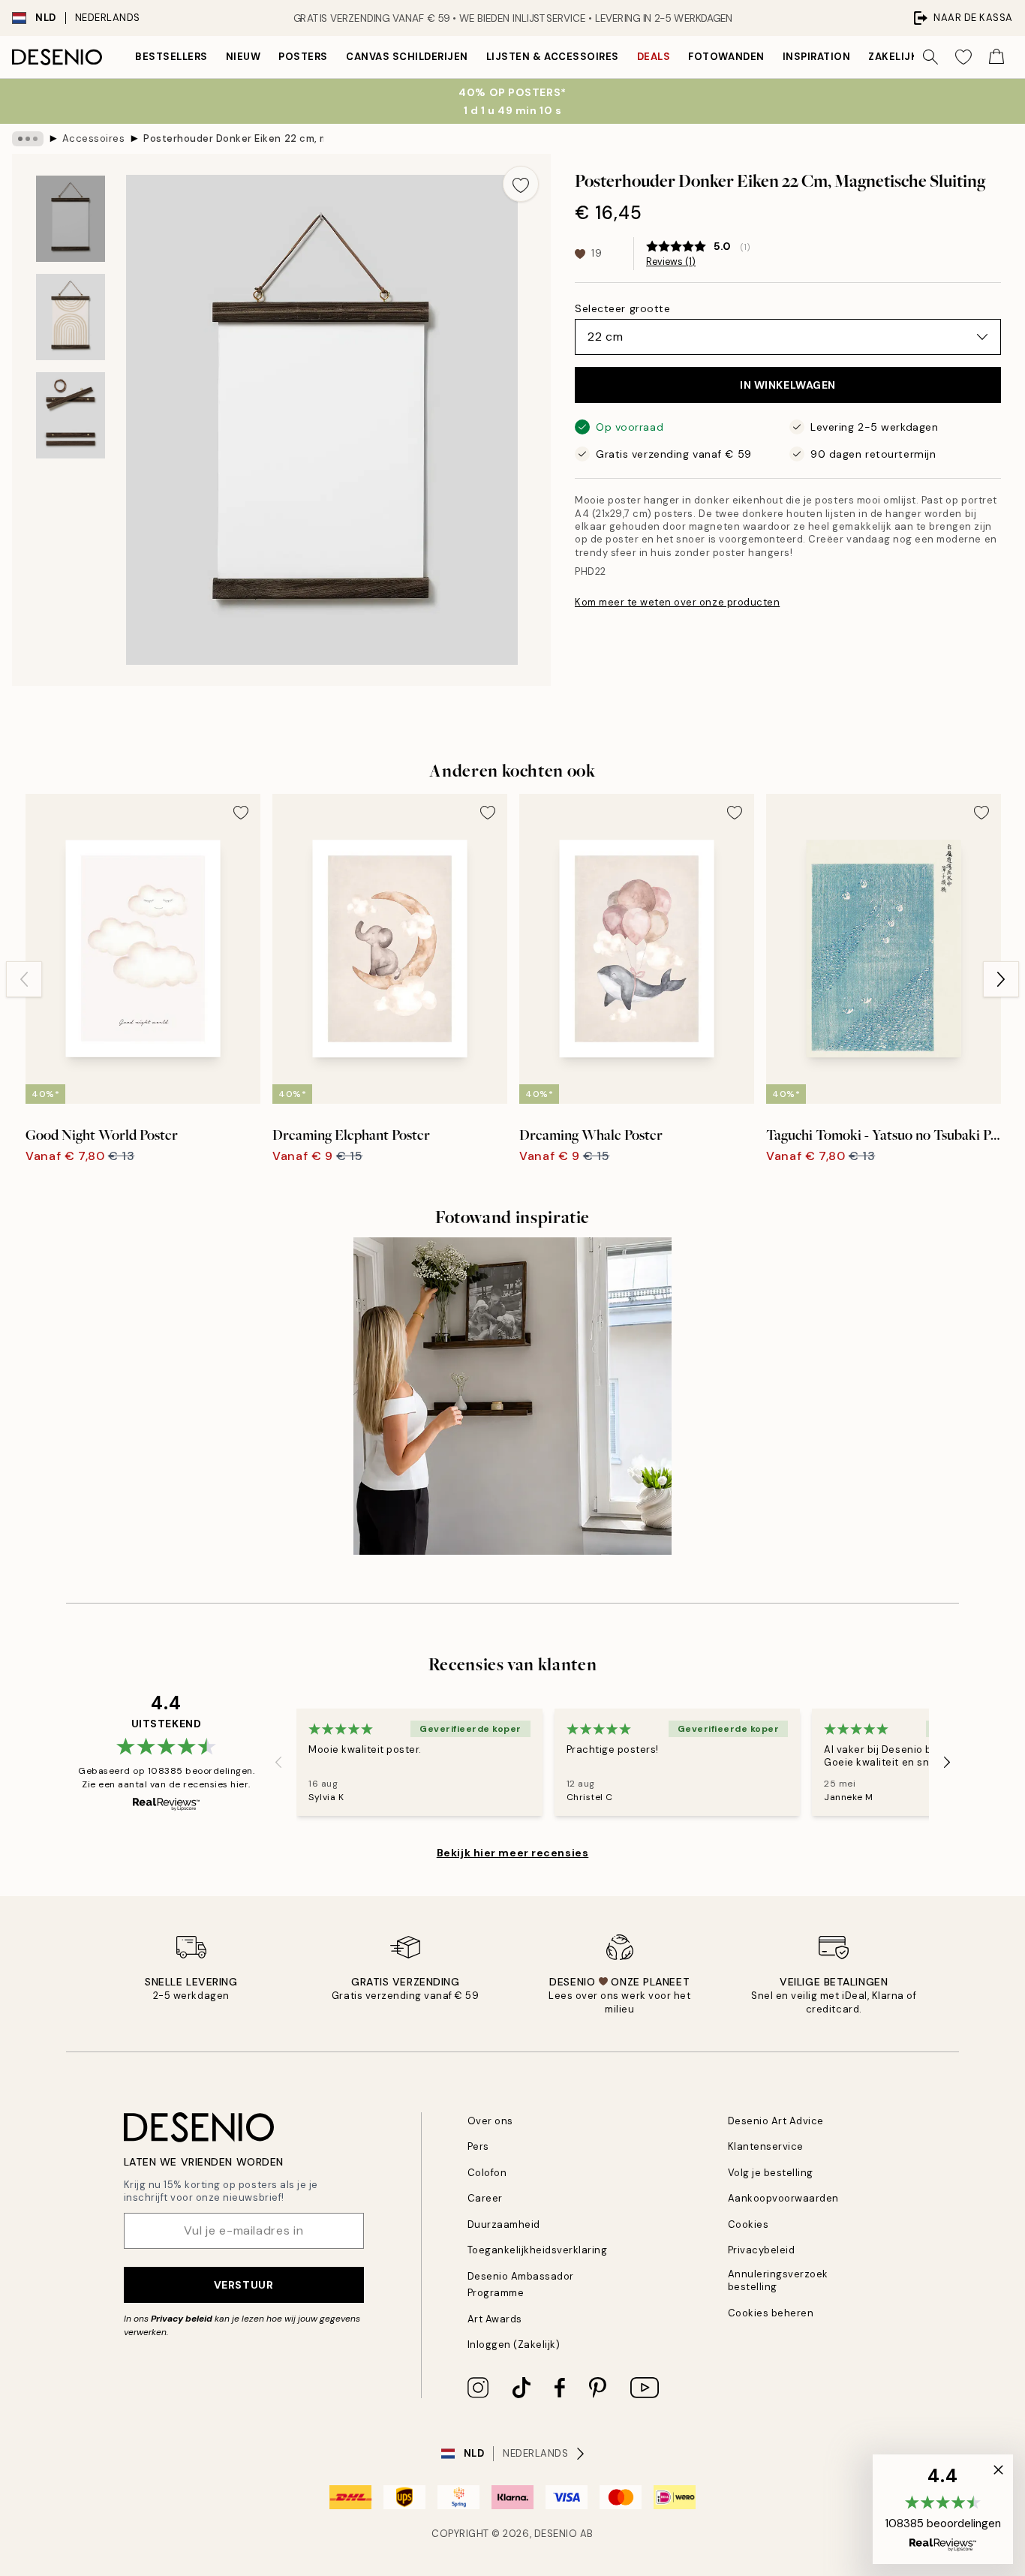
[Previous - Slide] (24, 979)
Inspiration (817, 57)
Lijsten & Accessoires (553, 57)
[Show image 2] (71, 317)
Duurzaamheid (504, 2224)
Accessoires (94, 138)
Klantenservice (766, 2146)
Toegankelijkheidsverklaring (538, 2250)
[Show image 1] (71, 219)
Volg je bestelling (771, 2173)
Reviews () (671, 262)
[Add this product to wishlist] (521, 184)
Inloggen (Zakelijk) (514, 2345)
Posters (303, 57)
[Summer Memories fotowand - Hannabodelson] (512, 1396)
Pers (478, 2146)
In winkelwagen (788, 385)
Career (485, 2198)
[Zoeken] (930, 57)
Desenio (556, 2534)
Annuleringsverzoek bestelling (778, 2280)
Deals (654, 57)
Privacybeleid (762, 2250)
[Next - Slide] (1001, 979)
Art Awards (495, 2319)
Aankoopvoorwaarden (783, 2198)
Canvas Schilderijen (407, 57)
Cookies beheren (771, 2313)
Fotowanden (726, 57)
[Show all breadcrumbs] (28, 139)
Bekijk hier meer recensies (513, 1853)
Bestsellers (171, 57)
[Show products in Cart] (996, 57)
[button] (943, 2509)
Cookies (748, 2224)
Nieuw (243, 57)
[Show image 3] (71, 415)
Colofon (487, 2173)
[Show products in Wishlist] (963, 57)
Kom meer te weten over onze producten (677, 602)
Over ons (490, 2121)
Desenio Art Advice (776, 2121)
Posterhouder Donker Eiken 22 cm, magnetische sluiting (233, 138)
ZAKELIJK (893, 57)
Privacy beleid (182, 2319)
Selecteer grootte (623, 308)
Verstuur (243, 2285)
